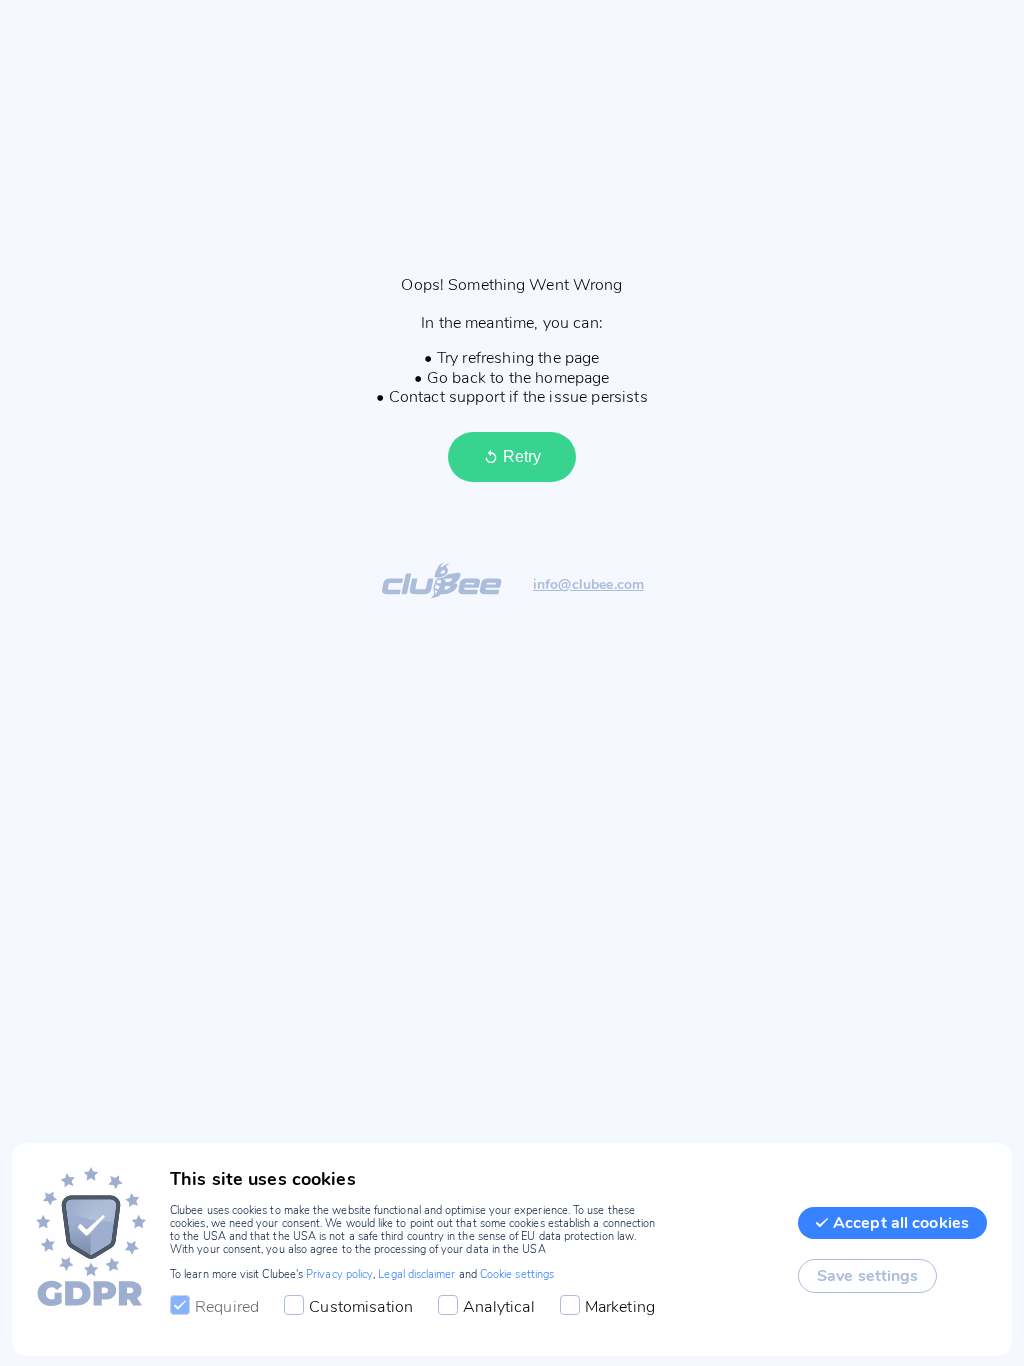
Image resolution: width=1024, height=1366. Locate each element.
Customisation (361, 1307)
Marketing (620, 1307)
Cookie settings (517, 1274)
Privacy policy (339, 1274)
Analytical (499, 1307)
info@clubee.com (588, 585)
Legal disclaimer (416, 1274)
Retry (522, 456)
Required (227, 1307)
